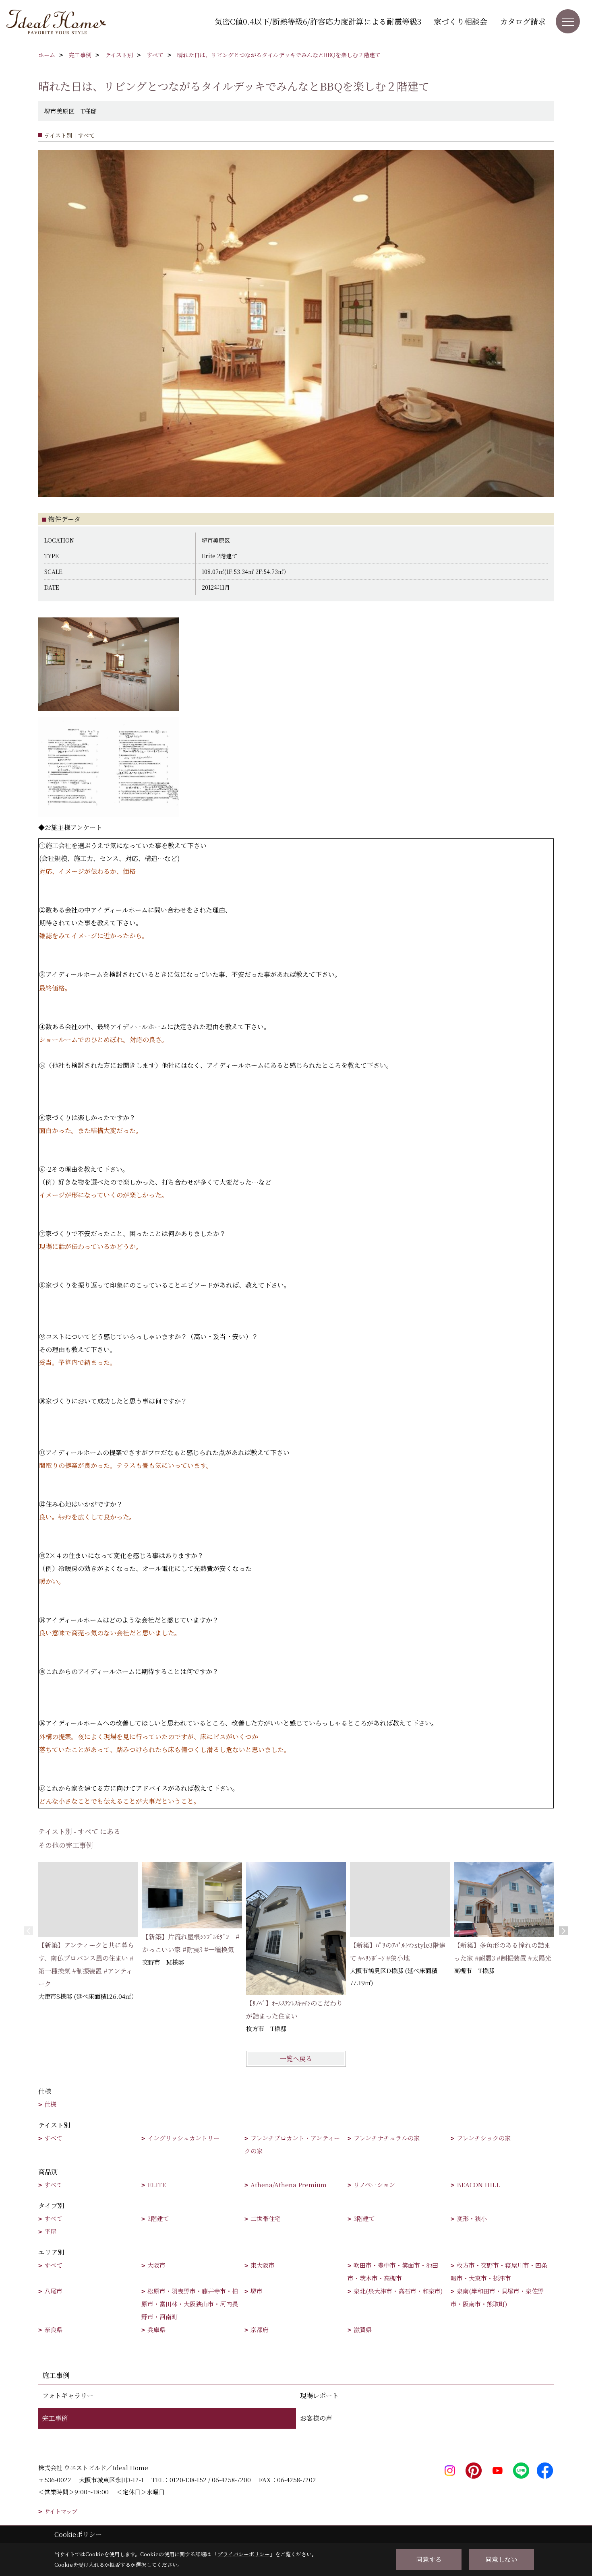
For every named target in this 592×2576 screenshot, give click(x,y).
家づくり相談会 (461, 21)
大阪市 (156, 2265)
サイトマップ (61, 2511)
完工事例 (55, 2418)
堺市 (257, 2291)
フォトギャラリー (68, 2395)
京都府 (260, 2329)
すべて (53, 2138)
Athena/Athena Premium (289, 2185)
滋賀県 (363, 2329)
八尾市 (53, 2291)
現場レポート (319, 2395)
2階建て (158, 2218)
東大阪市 (263, 2265)
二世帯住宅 (266, 2218)
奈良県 (53, 2329)
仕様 (50, 2104)
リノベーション (374, 2185)
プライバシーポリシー (244, 2554)
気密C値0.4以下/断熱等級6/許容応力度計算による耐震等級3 (318, 21)
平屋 (50, 2231)
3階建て (364, 2218)
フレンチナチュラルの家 (387, 2138)
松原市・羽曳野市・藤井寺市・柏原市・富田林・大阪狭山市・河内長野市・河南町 (190, 2304)
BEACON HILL (478, 2185)
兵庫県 (156, 2329)
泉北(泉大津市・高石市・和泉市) (398, 2291)
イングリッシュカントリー (183, 2138)
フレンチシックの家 (484, 2138)
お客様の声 (316, 2418)
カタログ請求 (523, 21)
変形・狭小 (472, 2218)
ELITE (157, 2185)
